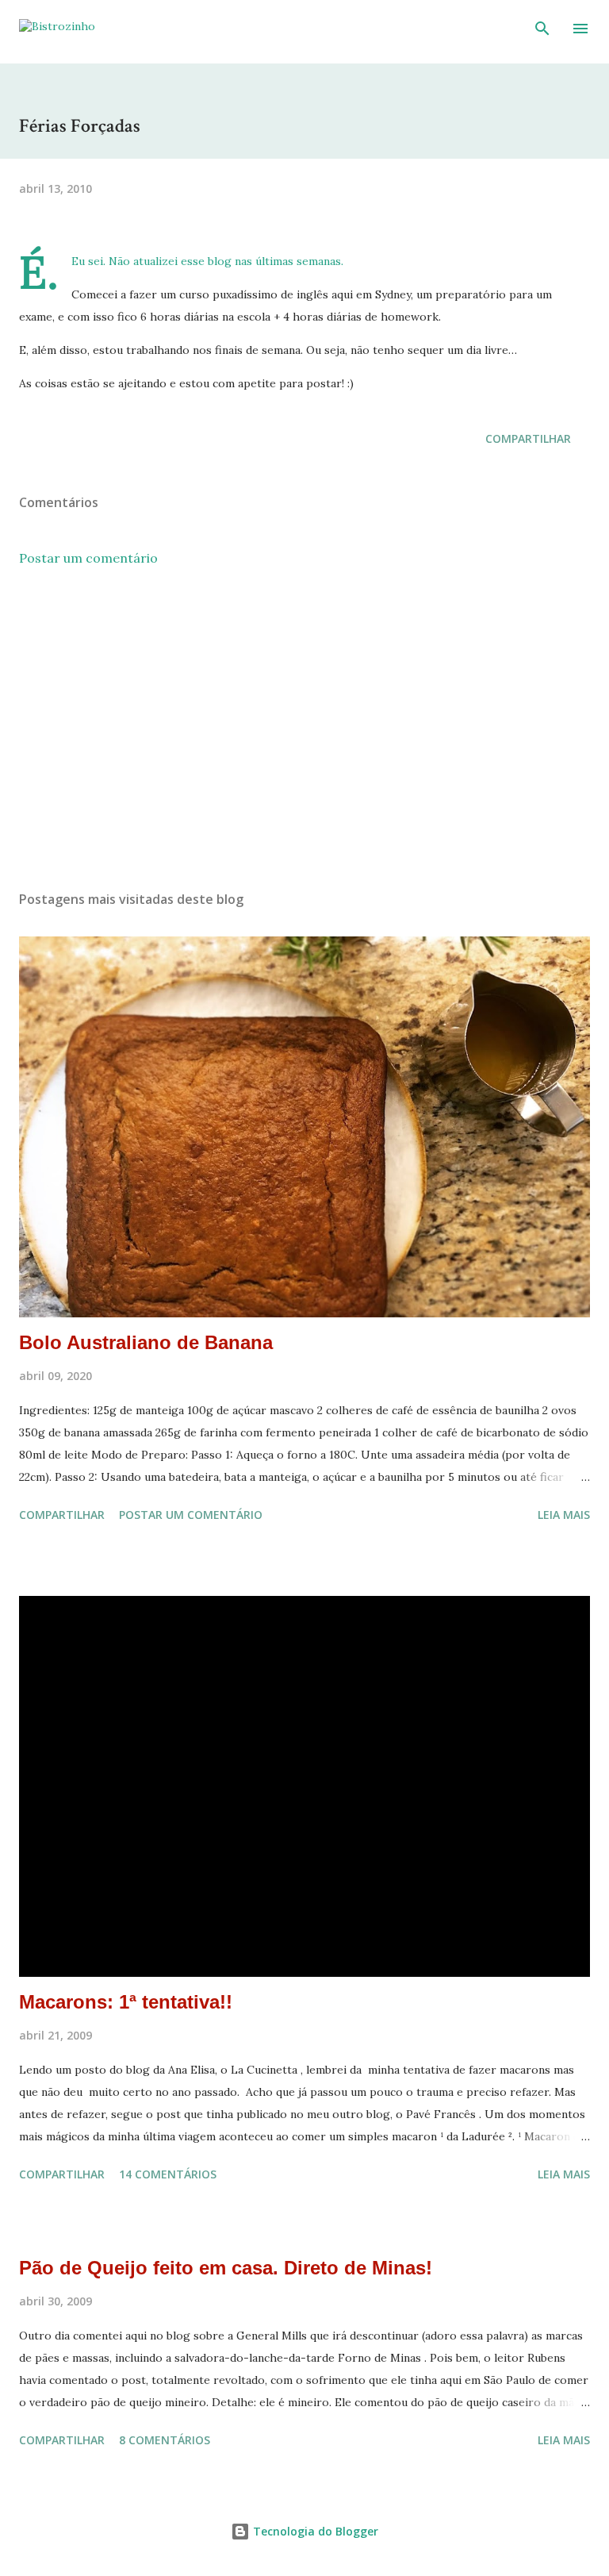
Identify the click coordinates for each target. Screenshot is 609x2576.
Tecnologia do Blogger (314, 2531)
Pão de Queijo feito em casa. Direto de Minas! (226, 2268)
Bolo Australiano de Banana (146, 1342)
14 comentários (168, 2174)
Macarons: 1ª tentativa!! (126, 2002)
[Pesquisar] (542, 29)
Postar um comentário (88, 558)
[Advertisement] (304, 729)
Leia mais (564, 1515)
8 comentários (165, 2440)
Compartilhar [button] (528, 438)
